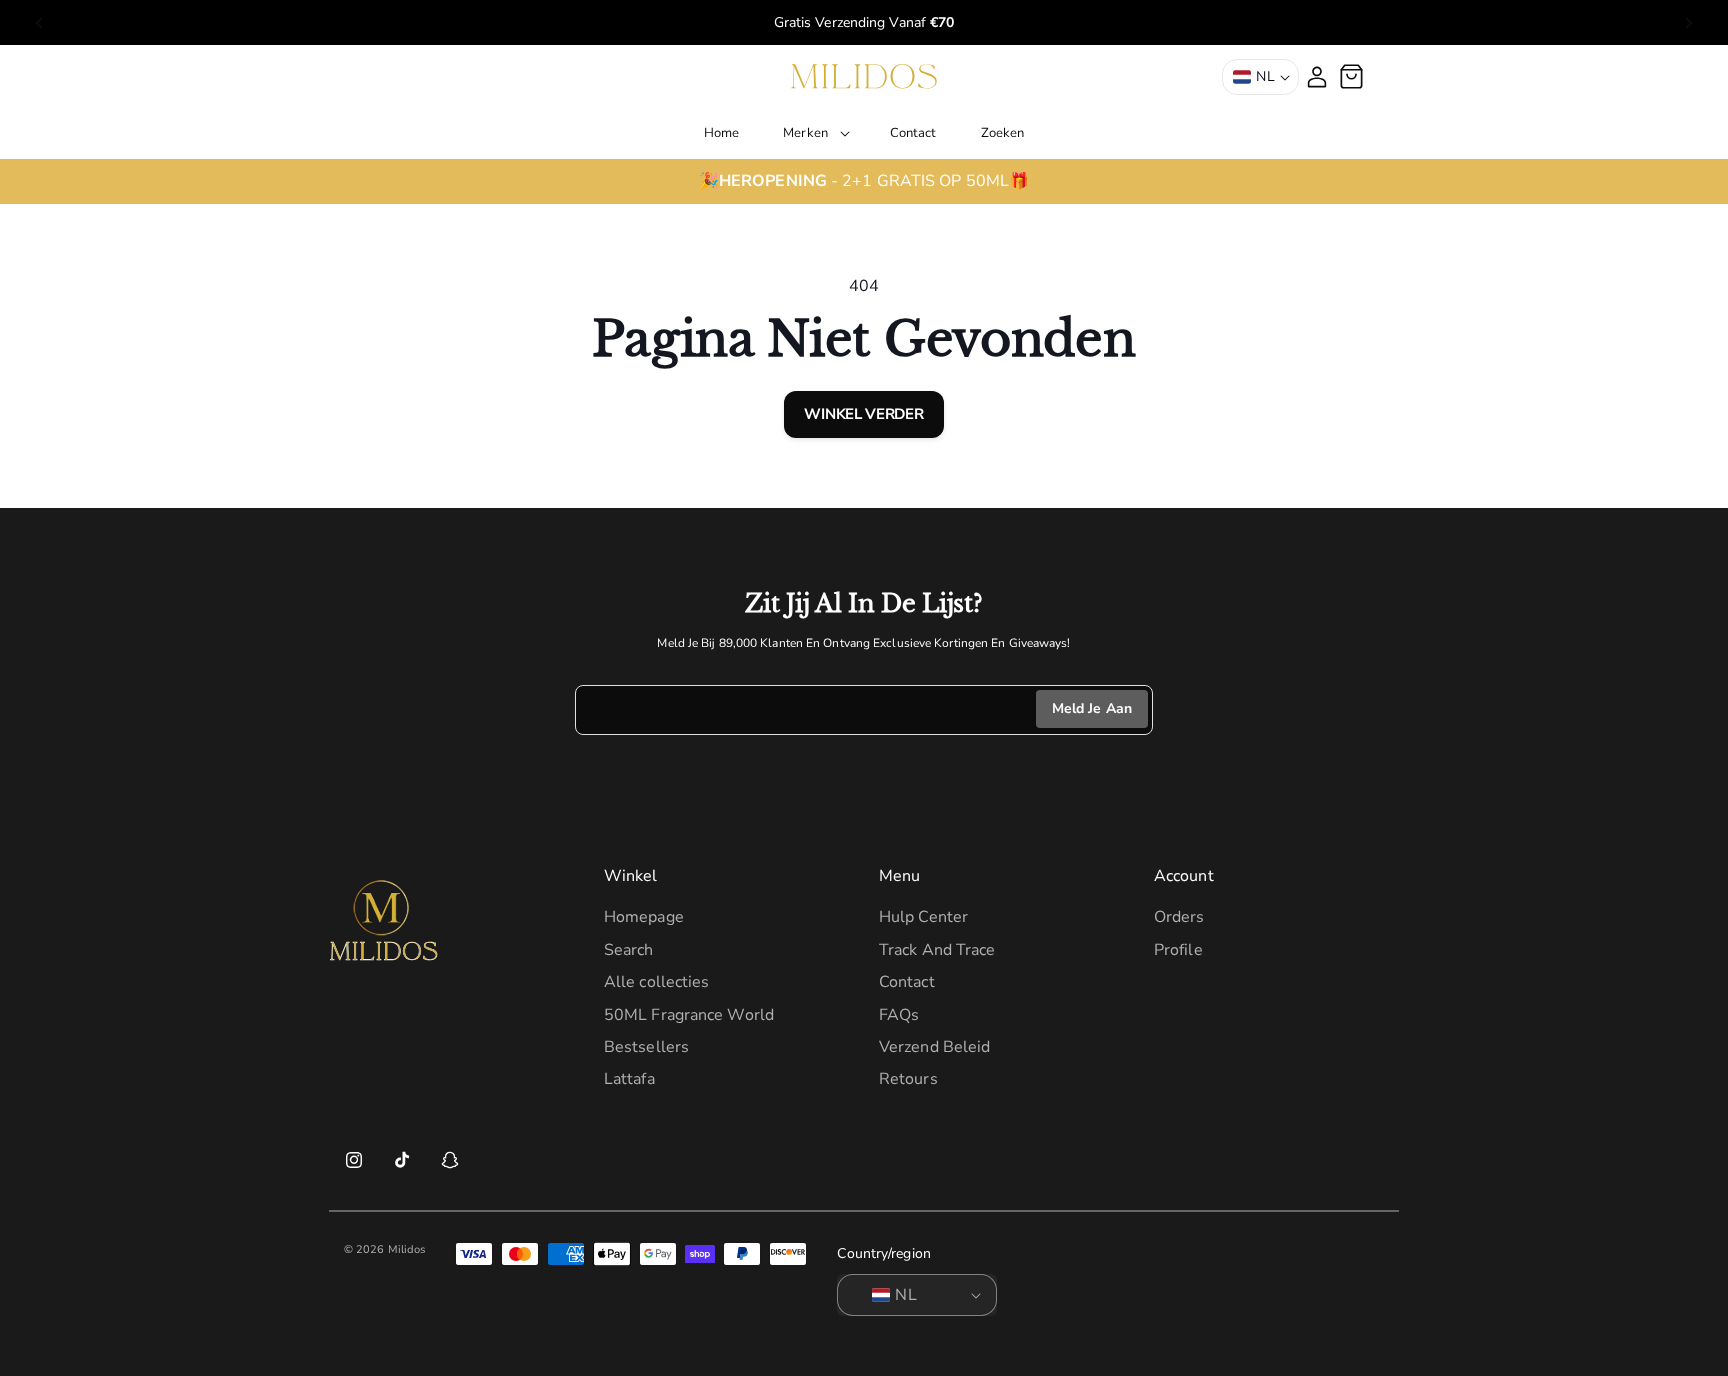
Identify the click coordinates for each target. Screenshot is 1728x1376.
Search (629, 950)
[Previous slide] (39, 23)
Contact (907, 982)
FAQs (899, 1015)
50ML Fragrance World (689, 1015)
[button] (814, 133)
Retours (908, 1080)
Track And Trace (937, 950)
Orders (1179, 918)
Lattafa (629, 1080)
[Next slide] (1689, 23)
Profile (1178, 950)
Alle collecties (657, 982)
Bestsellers (646, 1047)
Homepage (644, 918)
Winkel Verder (863, 414)
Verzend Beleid (934, 1047)
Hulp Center (923, 918)
